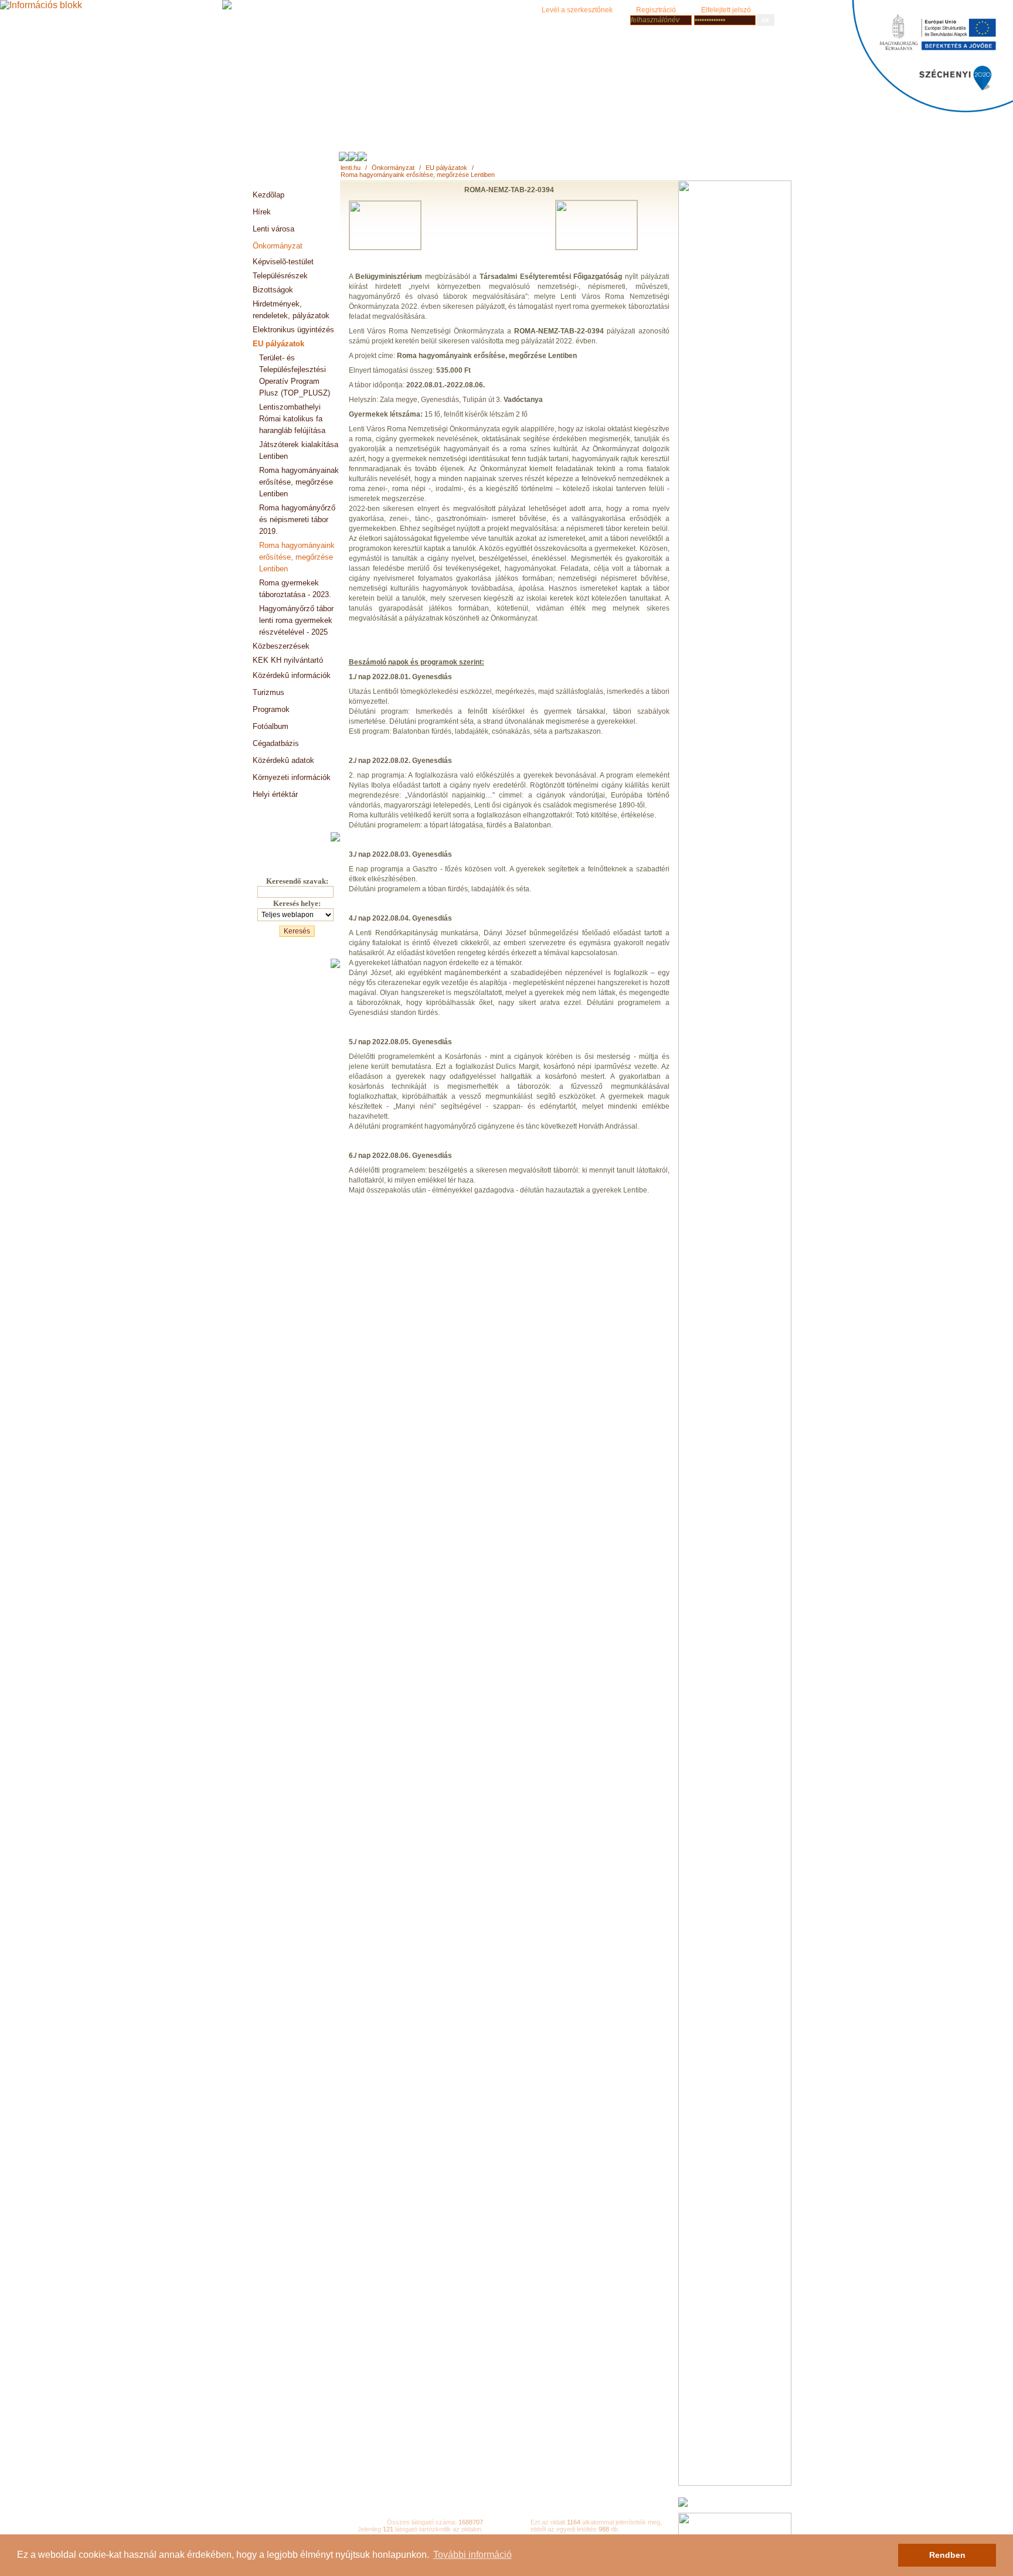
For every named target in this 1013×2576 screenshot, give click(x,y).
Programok (271, 709)
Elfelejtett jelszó (726, 10)
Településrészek (280, 276)
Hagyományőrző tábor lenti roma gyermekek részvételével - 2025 (296, 620)
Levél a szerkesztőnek (577, 10)
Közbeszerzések (281, 646)
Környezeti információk (292, 777)
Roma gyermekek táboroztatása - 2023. (295, 589)
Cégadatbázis (276, 743)
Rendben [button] (947, 2555)
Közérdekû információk (292, 675)
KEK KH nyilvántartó (288, 660)
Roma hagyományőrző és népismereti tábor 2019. (297, 519)
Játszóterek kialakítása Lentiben (299, 450)
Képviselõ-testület (283, 262)
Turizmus (268, 692)
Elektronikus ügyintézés (293, 330)
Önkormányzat (393, 168)
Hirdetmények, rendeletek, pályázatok (291, 310)
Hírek (262, 212)
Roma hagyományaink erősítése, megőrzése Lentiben (418, 175)
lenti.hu (351, 168)
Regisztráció (656, 10)
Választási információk (291, 811)
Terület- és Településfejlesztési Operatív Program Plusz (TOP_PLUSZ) (295, 375)
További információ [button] (472, 2555)
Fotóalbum (271, 726)
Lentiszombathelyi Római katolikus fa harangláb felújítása (292, 419)
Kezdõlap (268, 195)
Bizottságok (273, 290)
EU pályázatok (446, 168)
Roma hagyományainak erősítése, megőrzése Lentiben (299, 482)
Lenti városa (273, 229)
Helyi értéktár (275, 794)
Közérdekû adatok (283, 760)
